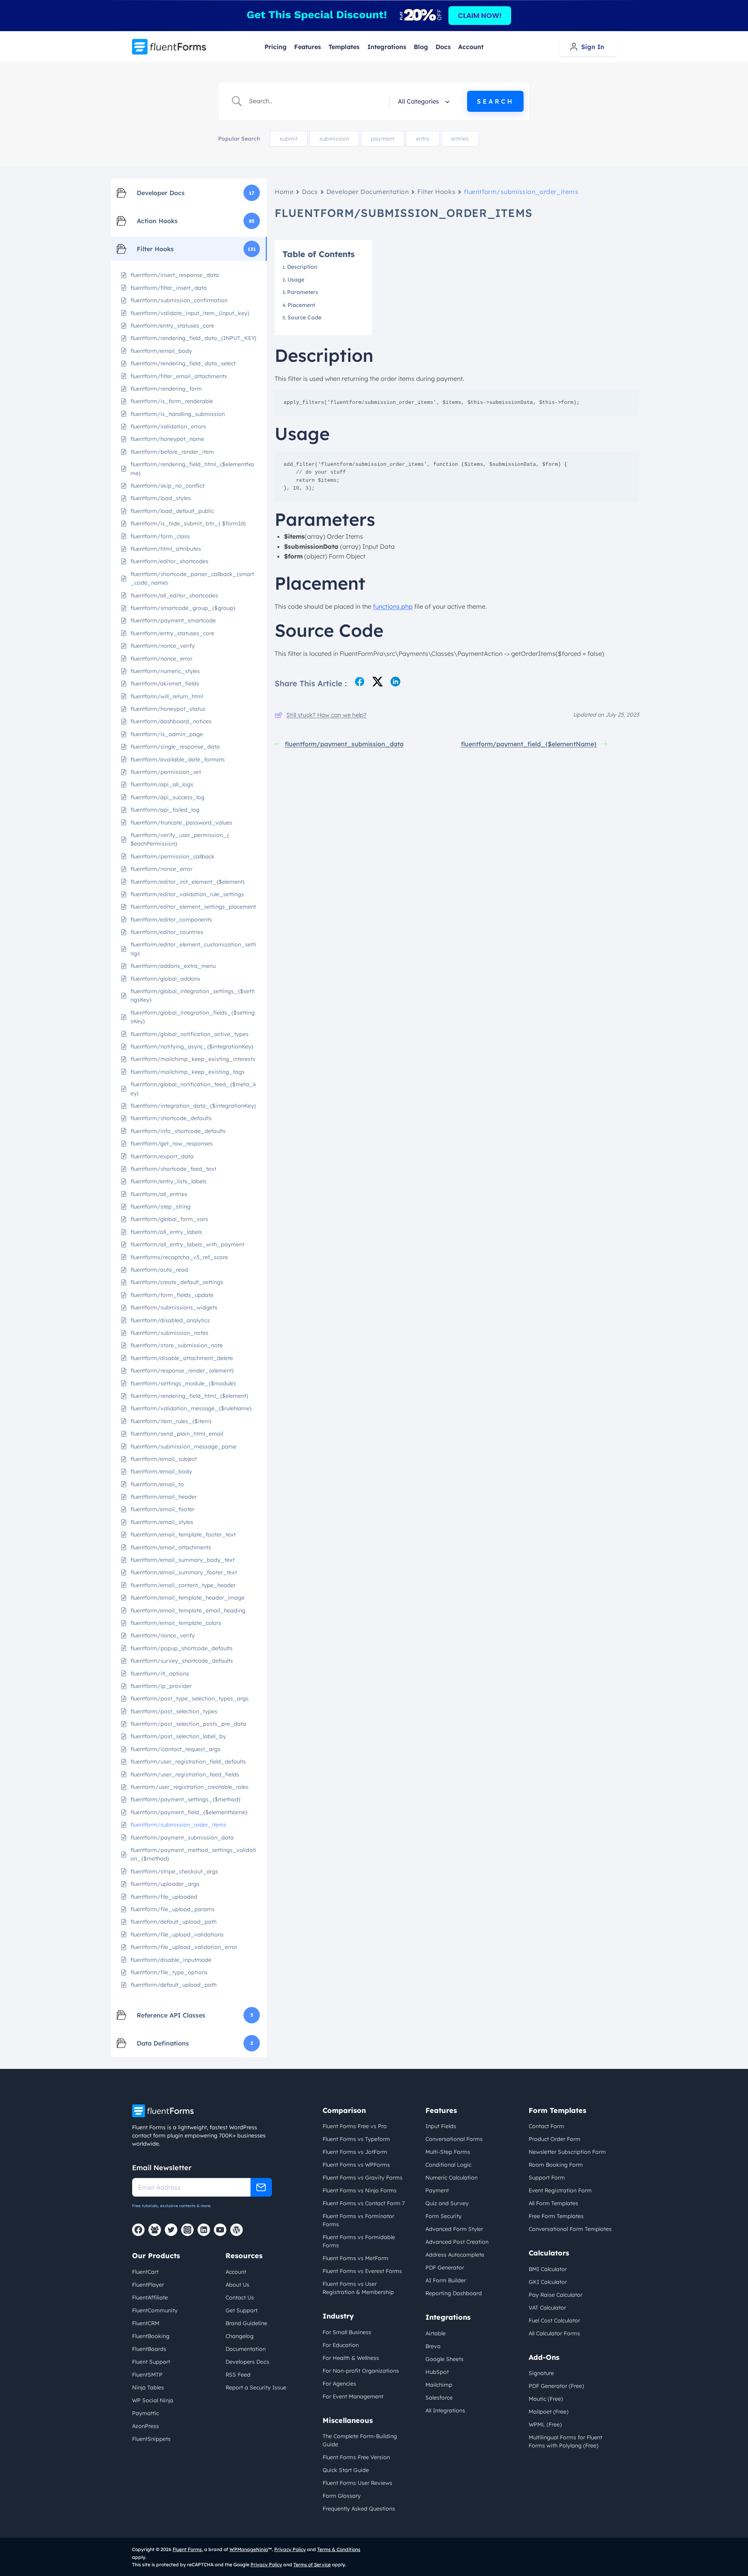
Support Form (547, 2178)
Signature (541, 2373)
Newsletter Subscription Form (567, 2152)
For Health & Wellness (351, 2358)
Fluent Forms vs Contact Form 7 (364, 2203)
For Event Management (353, 2396)
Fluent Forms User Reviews (357, 2483)
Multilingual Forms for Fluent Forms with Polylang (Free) (565, 2441)
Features (308, 47)
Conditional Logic (448, 2165)
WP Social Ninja (153, 2400)
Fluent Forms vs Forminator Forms (358, 2220)
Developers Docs (247, 2362)
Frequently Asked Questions (359, 2509)
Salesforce (439, 2398)
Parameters (303, 292)
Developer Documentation (368, 192)
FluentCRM (146, 2323)
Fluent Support (151, 2362)
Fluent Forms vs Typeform (356, 2139)
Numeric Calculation (452, 2178)
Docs (443, 47)
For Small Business (347, 2332)
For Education (341, 2345)
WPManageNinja (249, 2549)
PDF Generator (445, 2268)
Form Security (444, 2216)
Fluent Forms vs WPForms (356, 2165)
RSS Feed (238, 2375)
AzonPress (146, 2426)
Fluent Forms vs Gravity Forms (363, 2178)
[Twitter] (171, 2230)
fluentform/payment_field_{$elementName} (529, 744)
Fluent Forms (187, 2549)
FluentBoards (149, 2349)
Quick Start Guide (346, 2470)
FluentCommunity (155, 2310)
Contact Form (546, 2126)
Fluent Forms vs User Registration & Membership (358, 2288)
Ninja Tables (148, 2387)
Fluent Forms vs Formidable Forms (359, 2241)
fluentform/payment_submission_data (344, 744)
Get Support (242, 2310)
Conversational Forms (454, 2139)
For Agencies (339, 2384)
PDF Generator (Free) (556, 2386)
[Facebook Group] (155, 2230)
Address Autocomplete (455, 2255)
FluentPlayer (148, 2285)
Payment (437, 2190)
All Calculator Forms (554, 2333)
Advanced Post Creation (457, 2242)
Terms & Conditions (339, 2549)
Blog (421, 47)
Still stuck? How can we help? (326, 715)
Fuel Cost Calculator (554, 2321)
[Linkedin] (204, 2230)
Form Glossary (342, 2496)
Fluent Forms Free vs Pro (355, 2126)
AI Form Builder (446, 2280)
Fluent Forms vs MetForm (355, 2258)
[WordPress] (236, 2230)
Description (303, 267)
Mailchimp (439, 2385)
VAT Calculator (547, 2308)
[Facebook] (138, 2230)
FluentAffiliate (150, 2298)
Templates (344, 47)
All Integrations (445, 2410)
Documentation (246, 2349)
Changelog (240, 2336)
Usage (297, 280)
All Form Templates (553, 2203)
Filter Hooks (436, 192)
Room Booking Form (556, 2165)
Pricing (276, 47)
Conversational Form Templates (570, 2229)
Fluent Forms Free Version (356, 2457)
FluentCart (145, 2272)
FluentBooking (151, 2336)
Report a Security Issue (256, 2387)
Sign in (593, 47)
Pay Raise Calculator (556, 2295)
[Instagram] (187, 2230)
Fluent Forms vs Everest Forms (362, 2271)
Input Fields (441, 2126)
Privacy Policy (290, 2549)
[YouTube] (220, 2230)
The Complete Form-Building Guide (360, 2440)
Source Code (304, 317)
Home (284, 192)
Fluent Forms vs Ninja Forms (360, 2190)
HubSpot (437, 2372)
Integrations (387, 47)
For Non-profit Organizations (361, 2371)
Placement (301, 305)
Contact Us (240, 2298)
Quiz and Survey (447, 2203)
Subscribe (261, 2187)
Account (471, 47)
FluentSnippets (151, 2439)
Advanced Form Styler (454, 2229)
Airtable (436, 2333)
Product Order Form (555, 2139)
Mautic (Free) (546, 2399)
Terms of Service (312, 2565)
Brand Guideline (246, 2323)
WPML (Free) (545, 2424)
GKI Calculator (548, 2282)
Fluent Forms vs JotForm (355, 2152)
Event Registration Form (560, 2190)
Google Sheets (445, 2359)
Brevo (433, 2346)
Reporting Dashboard (454, 2293)
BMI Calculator (548, 2269)
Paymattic (146, 2413)
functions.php (393, 606)
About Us (237, 2285)
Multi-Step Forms (448, 2152)
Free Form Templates (556, 2216)
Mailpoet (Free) (549, 2412)
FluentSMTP (147, 2375)
